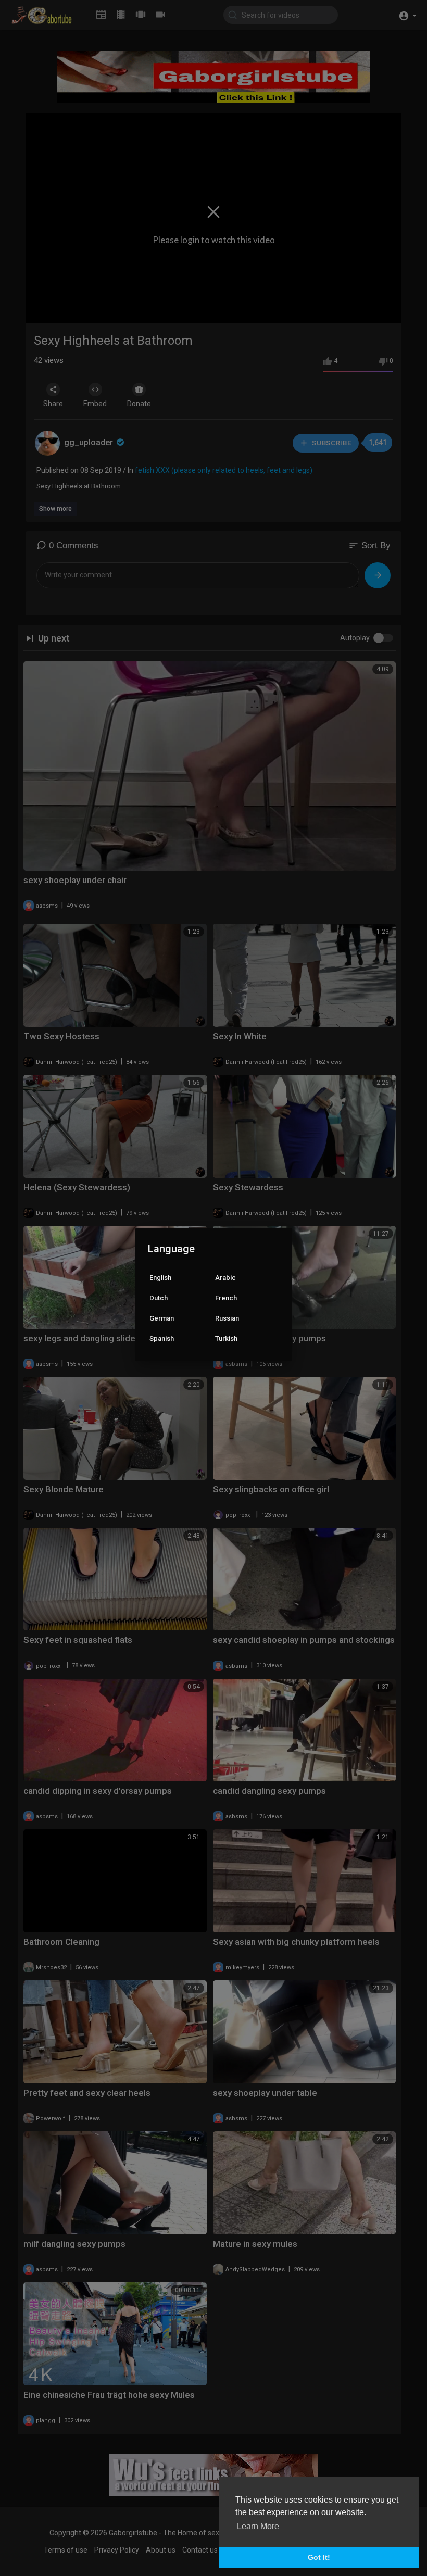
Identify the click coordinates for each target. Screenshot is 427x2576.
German (162, 1318)
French (226, 1298)
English (160, 1278)
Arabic (225, 1278)
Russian (227, 1318)
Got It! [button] (319, 2557)
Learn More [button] (258, 2526)
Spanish (162, 1339)
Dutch (159, 1298)
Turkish (226, 1339)
